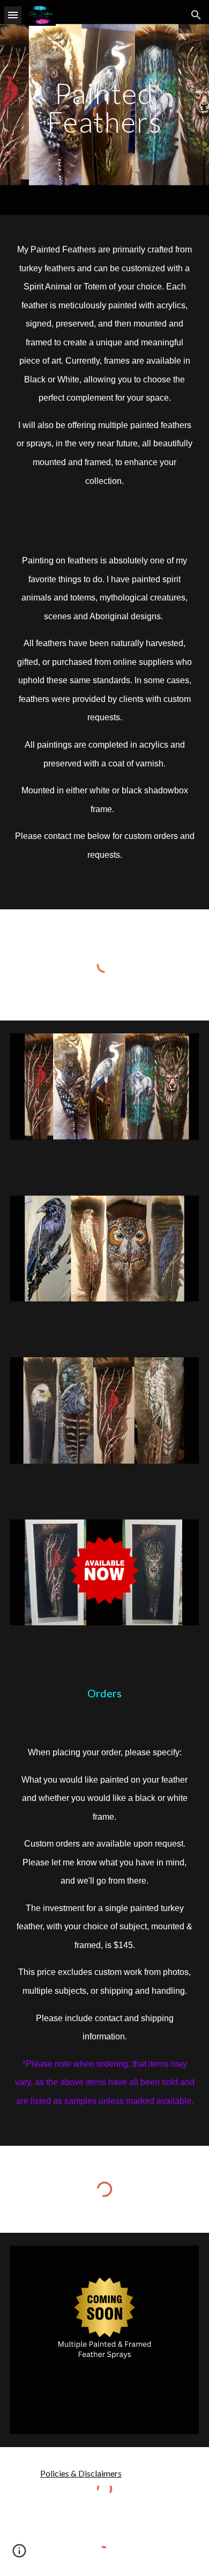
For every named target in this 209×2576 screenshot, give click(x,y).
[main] (104, 108)
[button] (13, 15)
